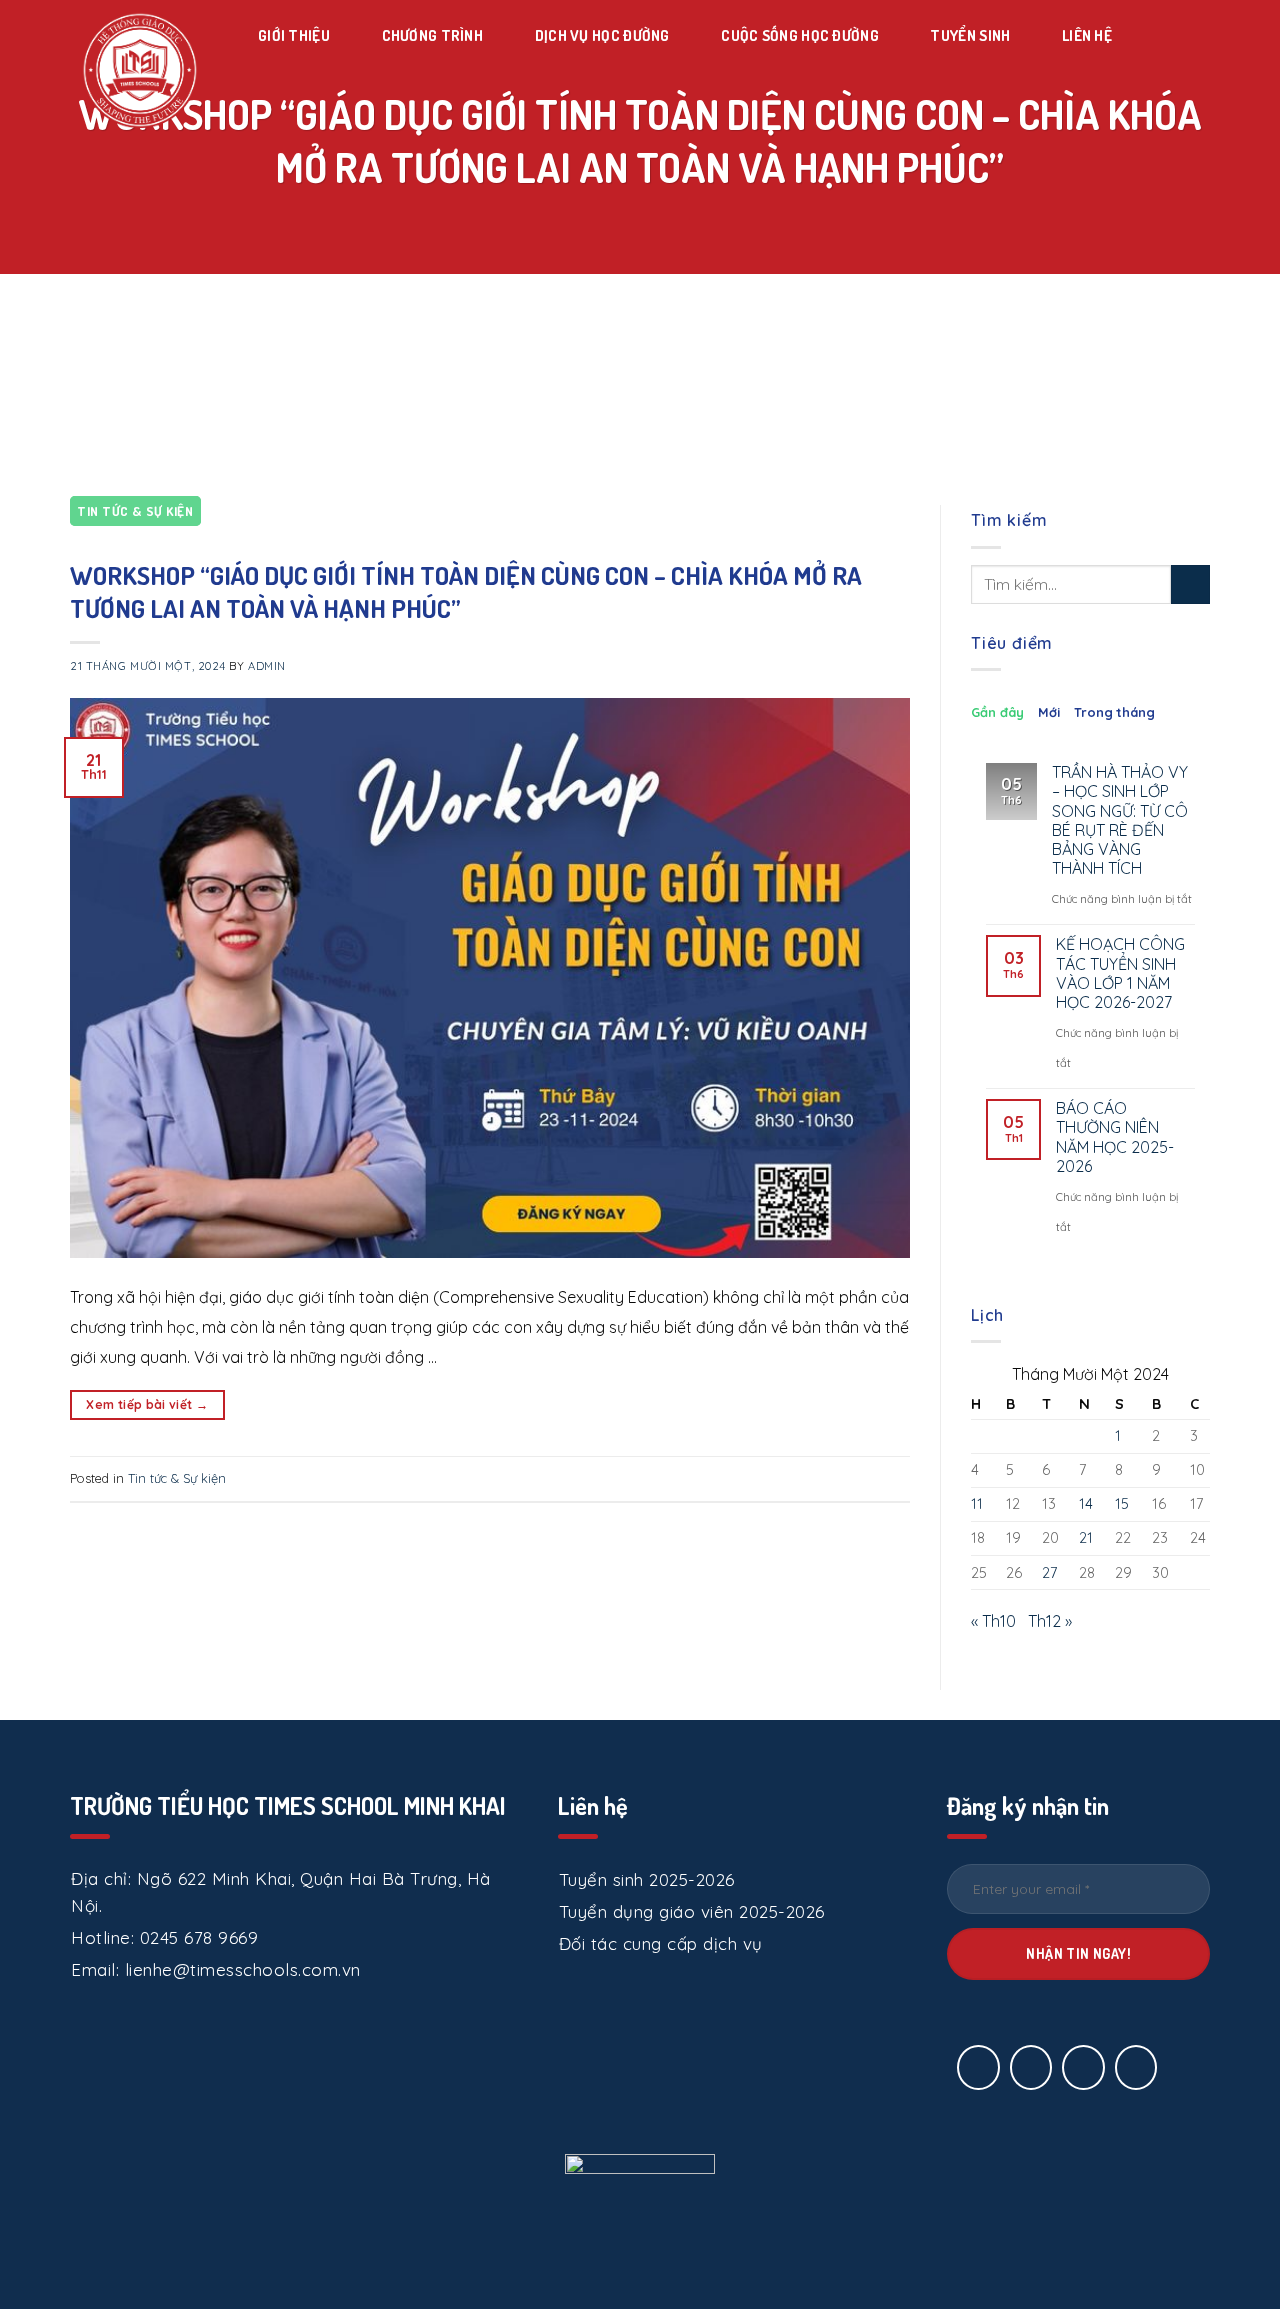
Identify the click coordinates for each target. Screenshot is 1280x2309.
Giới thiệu (294, 35)
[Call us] (1083, 2067)
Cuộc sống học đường (800, 35)
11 (977, 1504)
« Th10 (993, 1621)
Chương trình (433, 35)
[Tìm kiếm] (1151, 36)
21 (1086, 1538)
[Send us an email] (1031, 2067)
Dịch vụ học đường (602, 35)
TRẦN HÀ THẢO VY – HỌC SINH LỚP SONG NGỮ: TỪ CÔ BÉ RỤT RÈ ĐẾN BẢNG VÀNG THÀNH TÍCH (1120, 820)
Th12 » (1050, 1621)
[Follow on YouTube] (1136, 2067)
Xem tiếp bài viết (147, 1404)
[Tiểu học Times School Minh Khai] (140, 70)
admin (267, 666)
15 (1122, 1504)
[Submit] (1190, 584)
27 (1049, 1573)
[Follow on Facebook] (978, 2067)
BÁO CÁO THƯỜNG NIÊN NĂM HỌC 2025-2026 (1115, 1137)
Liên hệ (1087, 35)
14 (1086, 1504)
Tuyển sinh (970, 35)
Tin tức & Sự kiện (135, 511)
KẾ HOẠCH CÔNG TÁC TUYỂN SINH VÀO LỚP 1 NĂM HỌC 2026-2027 (1120, 973)
